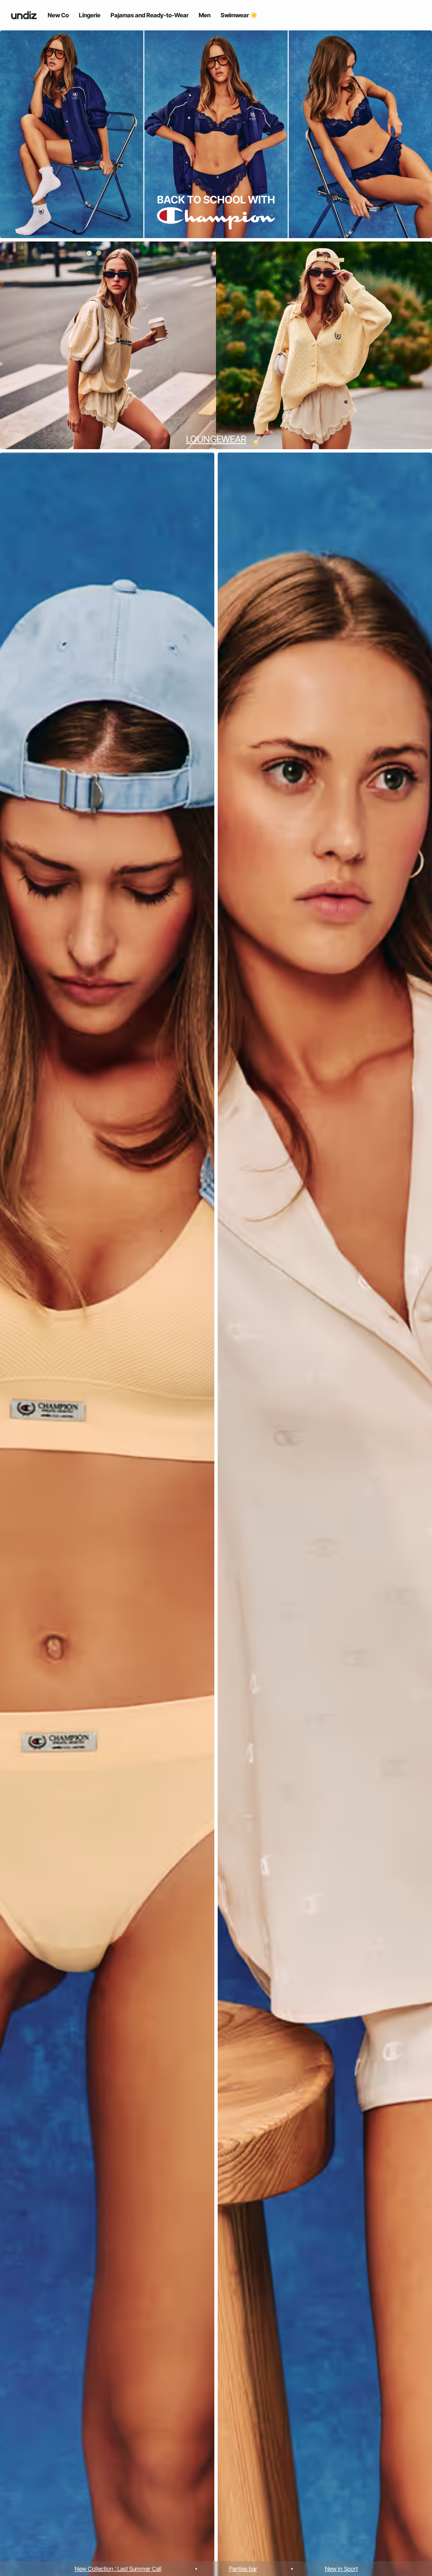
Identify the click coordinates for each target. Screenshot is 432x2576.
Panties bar (243, 2569)
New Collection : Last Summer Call (118, 2569)
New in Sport (341, 2569)
